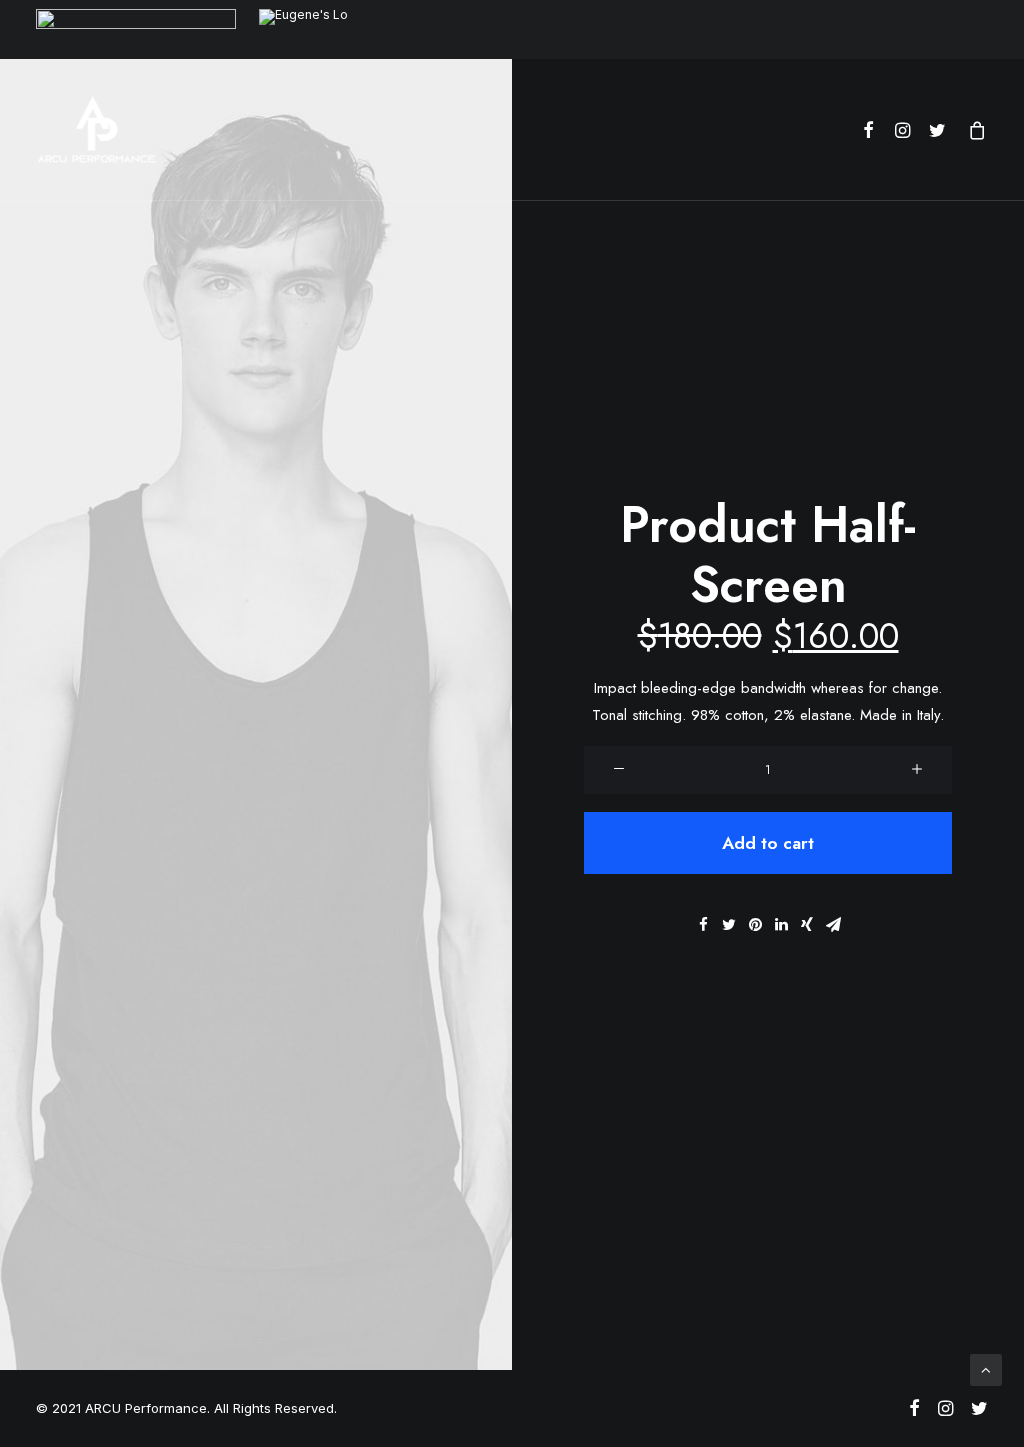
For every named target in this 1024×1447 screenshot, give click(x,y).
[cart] (973, 130)
